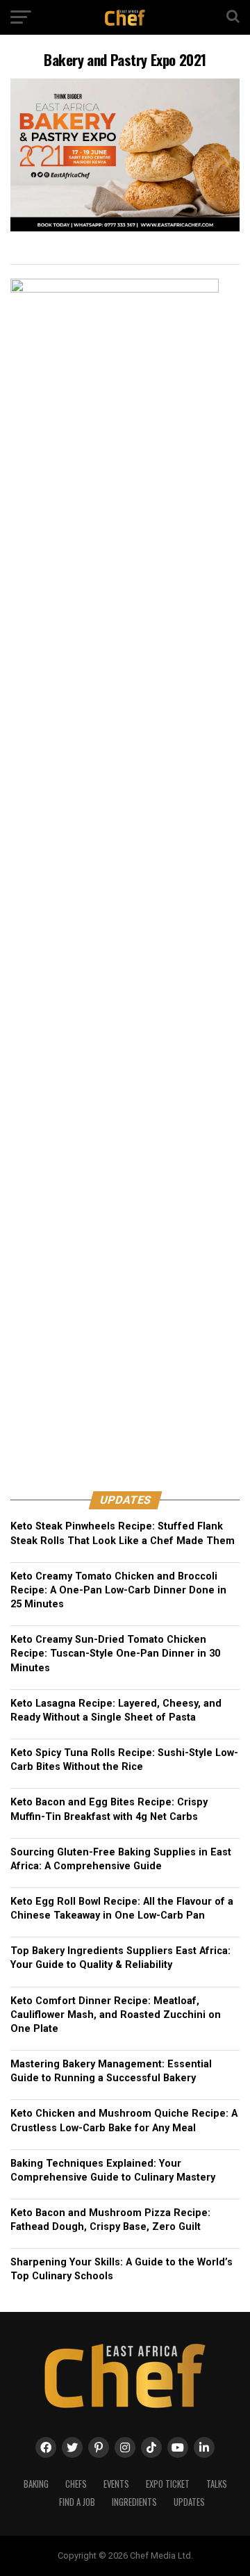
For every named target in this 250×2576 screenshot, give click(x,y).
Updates (189, 2502)
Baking (36, 2484)
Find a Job (77, 2502)
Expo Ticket (168, 2484)
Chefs (76, 2484)
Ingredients (134, 2502)
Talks (217, 2484)
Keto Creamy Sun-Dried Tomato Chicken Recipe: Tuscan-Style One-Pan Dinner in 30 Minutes (115, 1654)
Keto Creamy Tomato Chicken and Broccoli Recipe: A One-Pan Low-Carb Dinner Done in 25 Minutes (118, 1590)
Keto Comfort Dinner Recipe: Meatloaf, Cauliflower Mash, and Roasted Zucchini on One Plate (116, 2015)
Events (116, 2484)
